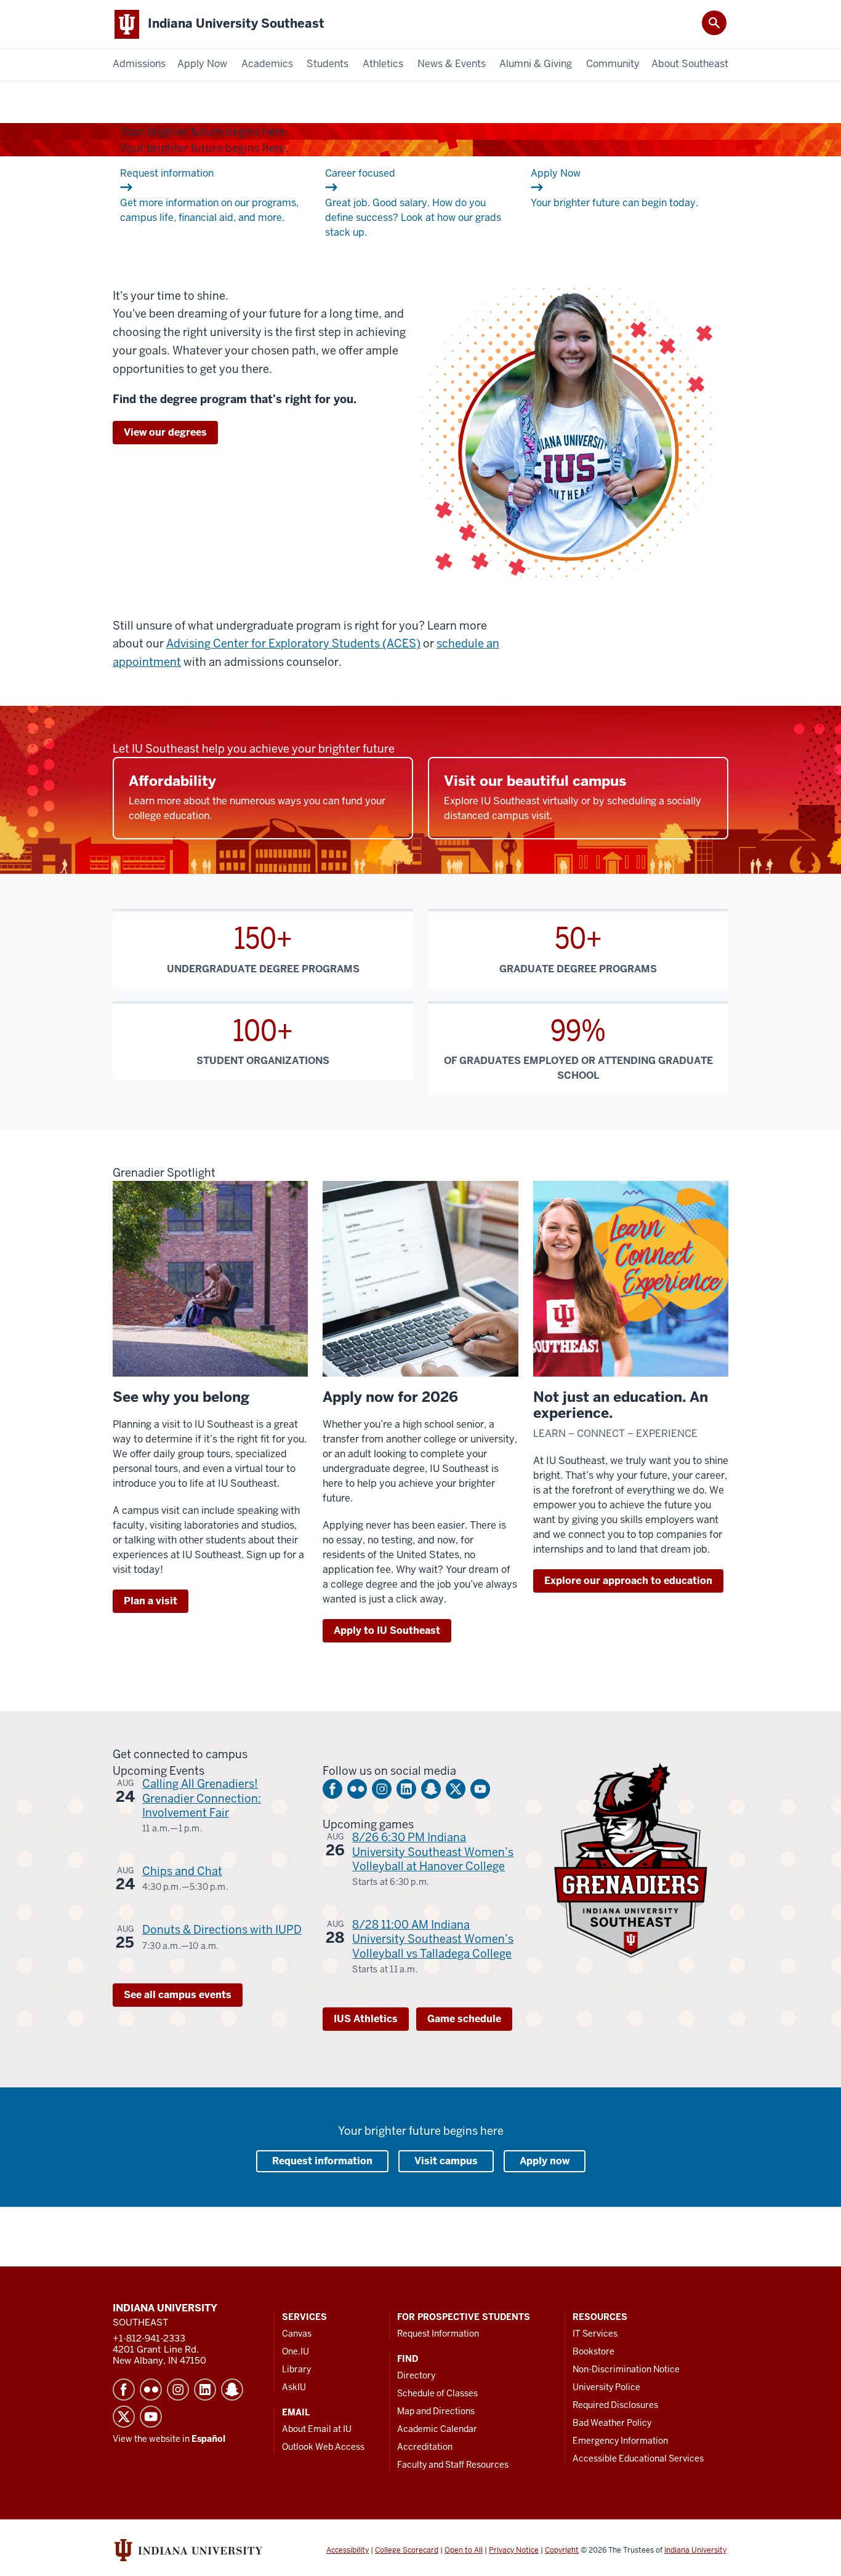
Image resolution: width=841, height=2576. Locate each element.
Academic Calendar (437, 2429)
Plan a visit (151, 1601)
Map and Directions (436, 2411)
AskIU (294, 2387)
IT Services (595, 2334)
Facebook (332, 1789)
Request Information (438, 2334)
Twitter (456, 1789)
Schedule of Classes (437, 2393)
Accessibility (348, 2550)
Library (296, 2369)
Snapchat (431, 1789)
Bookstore (594, 2351)
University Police (606, 2387)
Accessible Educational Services (638, 2458)
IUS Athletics (366, 2019)
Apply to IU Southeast (387, 1630)
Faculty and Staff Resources (453, 2465)
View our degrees (165, 432)
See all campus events (178, 1995)
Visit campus (446, 2161)
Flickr (357, 1789)
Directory (416, 2375)
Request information (322, 2161)
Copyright (562, 2550)
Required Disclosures (615, 2405)
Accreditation (425, 2447)
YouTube (480, 1789)
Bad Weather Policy (612, 2423)
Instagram (382, 1789)
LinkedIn (406, 1789)
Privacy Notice (514, 2550)
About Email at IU (317, 2429)
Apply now (545, 2161)
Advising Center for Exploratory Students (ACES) (293, 643)
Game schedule (464, 2019)
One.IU (296, 2351)
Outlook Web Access (323, 2447)
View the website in (169, 2439)
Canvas (297, 2334)
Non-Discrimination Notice (626, 2369)
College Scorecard (407, 2550)
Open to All (464, 2550)
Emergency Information (620, 2441)
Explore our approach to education (628, 1581)
